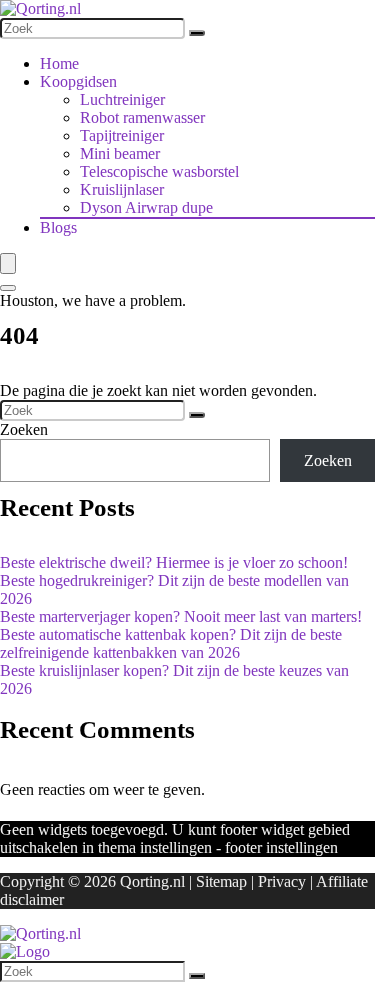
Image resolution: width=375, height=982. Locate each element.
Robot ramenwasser (142, 117)
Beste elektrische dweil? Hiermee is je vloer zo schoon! (174, 562)
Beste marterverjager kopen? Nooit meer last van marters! (181, 616)
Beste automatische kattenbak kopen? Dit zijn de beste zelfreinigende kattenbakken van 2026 (171, 643)
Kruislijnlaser (122, 189)
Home (59, 63)
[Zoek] (197, 33)
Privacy (282, 881)
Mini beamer (120, 153)
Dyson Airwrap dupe (146, 207)
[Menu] (8, 263)
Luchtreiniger (122, 99)
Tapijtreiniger (122, 135)
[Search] (8, 288)
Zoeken (24, 429)
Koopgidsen (78, 81)
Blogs (58, 227)
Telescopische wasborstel (159, 171)
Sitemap (221, 881)
